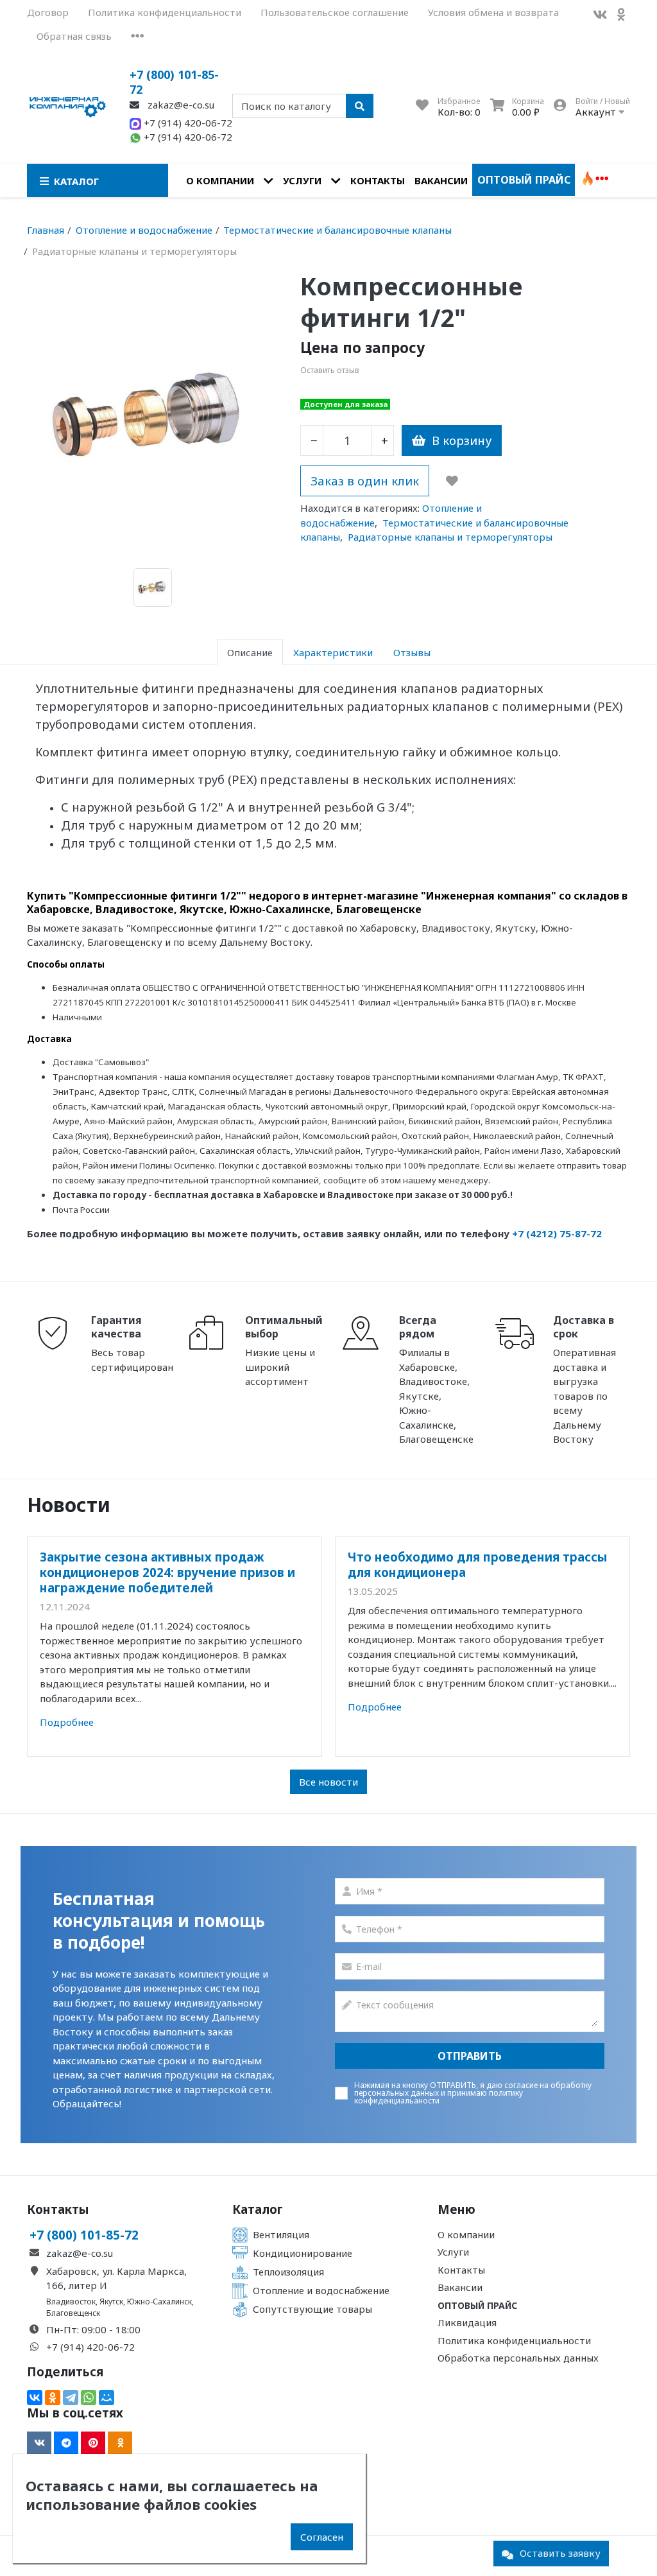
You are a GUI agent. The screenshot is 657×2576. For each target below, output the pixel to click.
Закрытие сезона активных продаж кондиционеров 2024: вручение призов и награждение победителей (167, 1572)
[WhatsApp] (89, 2398)
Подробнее (67, 1722)
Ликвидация (467, 2322)
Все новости (328, 1782)
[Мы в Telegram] (66, 2443)
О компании (220, 180)
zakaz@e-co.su (180, 105)
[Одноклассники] (53, 2398)
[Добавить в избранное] (452, 481)
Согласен (322, 2537)
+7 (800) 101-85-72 (174, 82)
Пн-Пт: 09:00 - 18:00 (93, 2329)
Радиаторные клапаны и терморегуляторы (450, 537)
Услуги (302, 180)
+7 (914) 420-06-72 (187, 123)
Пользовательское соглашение (335, 12)
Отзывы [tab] (412, 652)
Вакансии (441, 180)
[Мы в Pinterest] (93, 2443)
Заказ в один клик (365, 481)
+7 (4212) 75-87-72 (557, 1233)
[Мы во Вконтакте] (600, 14)
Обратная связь (74, 36)
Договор (48, 12)
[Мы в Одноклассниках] (621, 14)
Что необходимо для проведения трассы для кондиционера (478, 1564)
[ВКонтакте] (35, 2398)
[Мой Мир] (107, 2398)
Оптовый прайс (524, 180)
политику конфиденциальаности (439, 2097)
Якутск (111, 2302)
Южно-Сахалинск (159, 2302)
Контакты (378, 180)
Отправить (470, 2056)
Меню (456, 2209)
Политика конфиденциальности (165, 12)
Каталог (258, 2209)
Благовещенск (73, 2313)
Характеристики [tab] (333, 652)
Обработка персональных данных (518, 2358)
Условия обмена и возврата (493, 12)
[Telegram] (71, 2398)
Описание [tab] (250, 652)
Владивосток (71, 2302)
